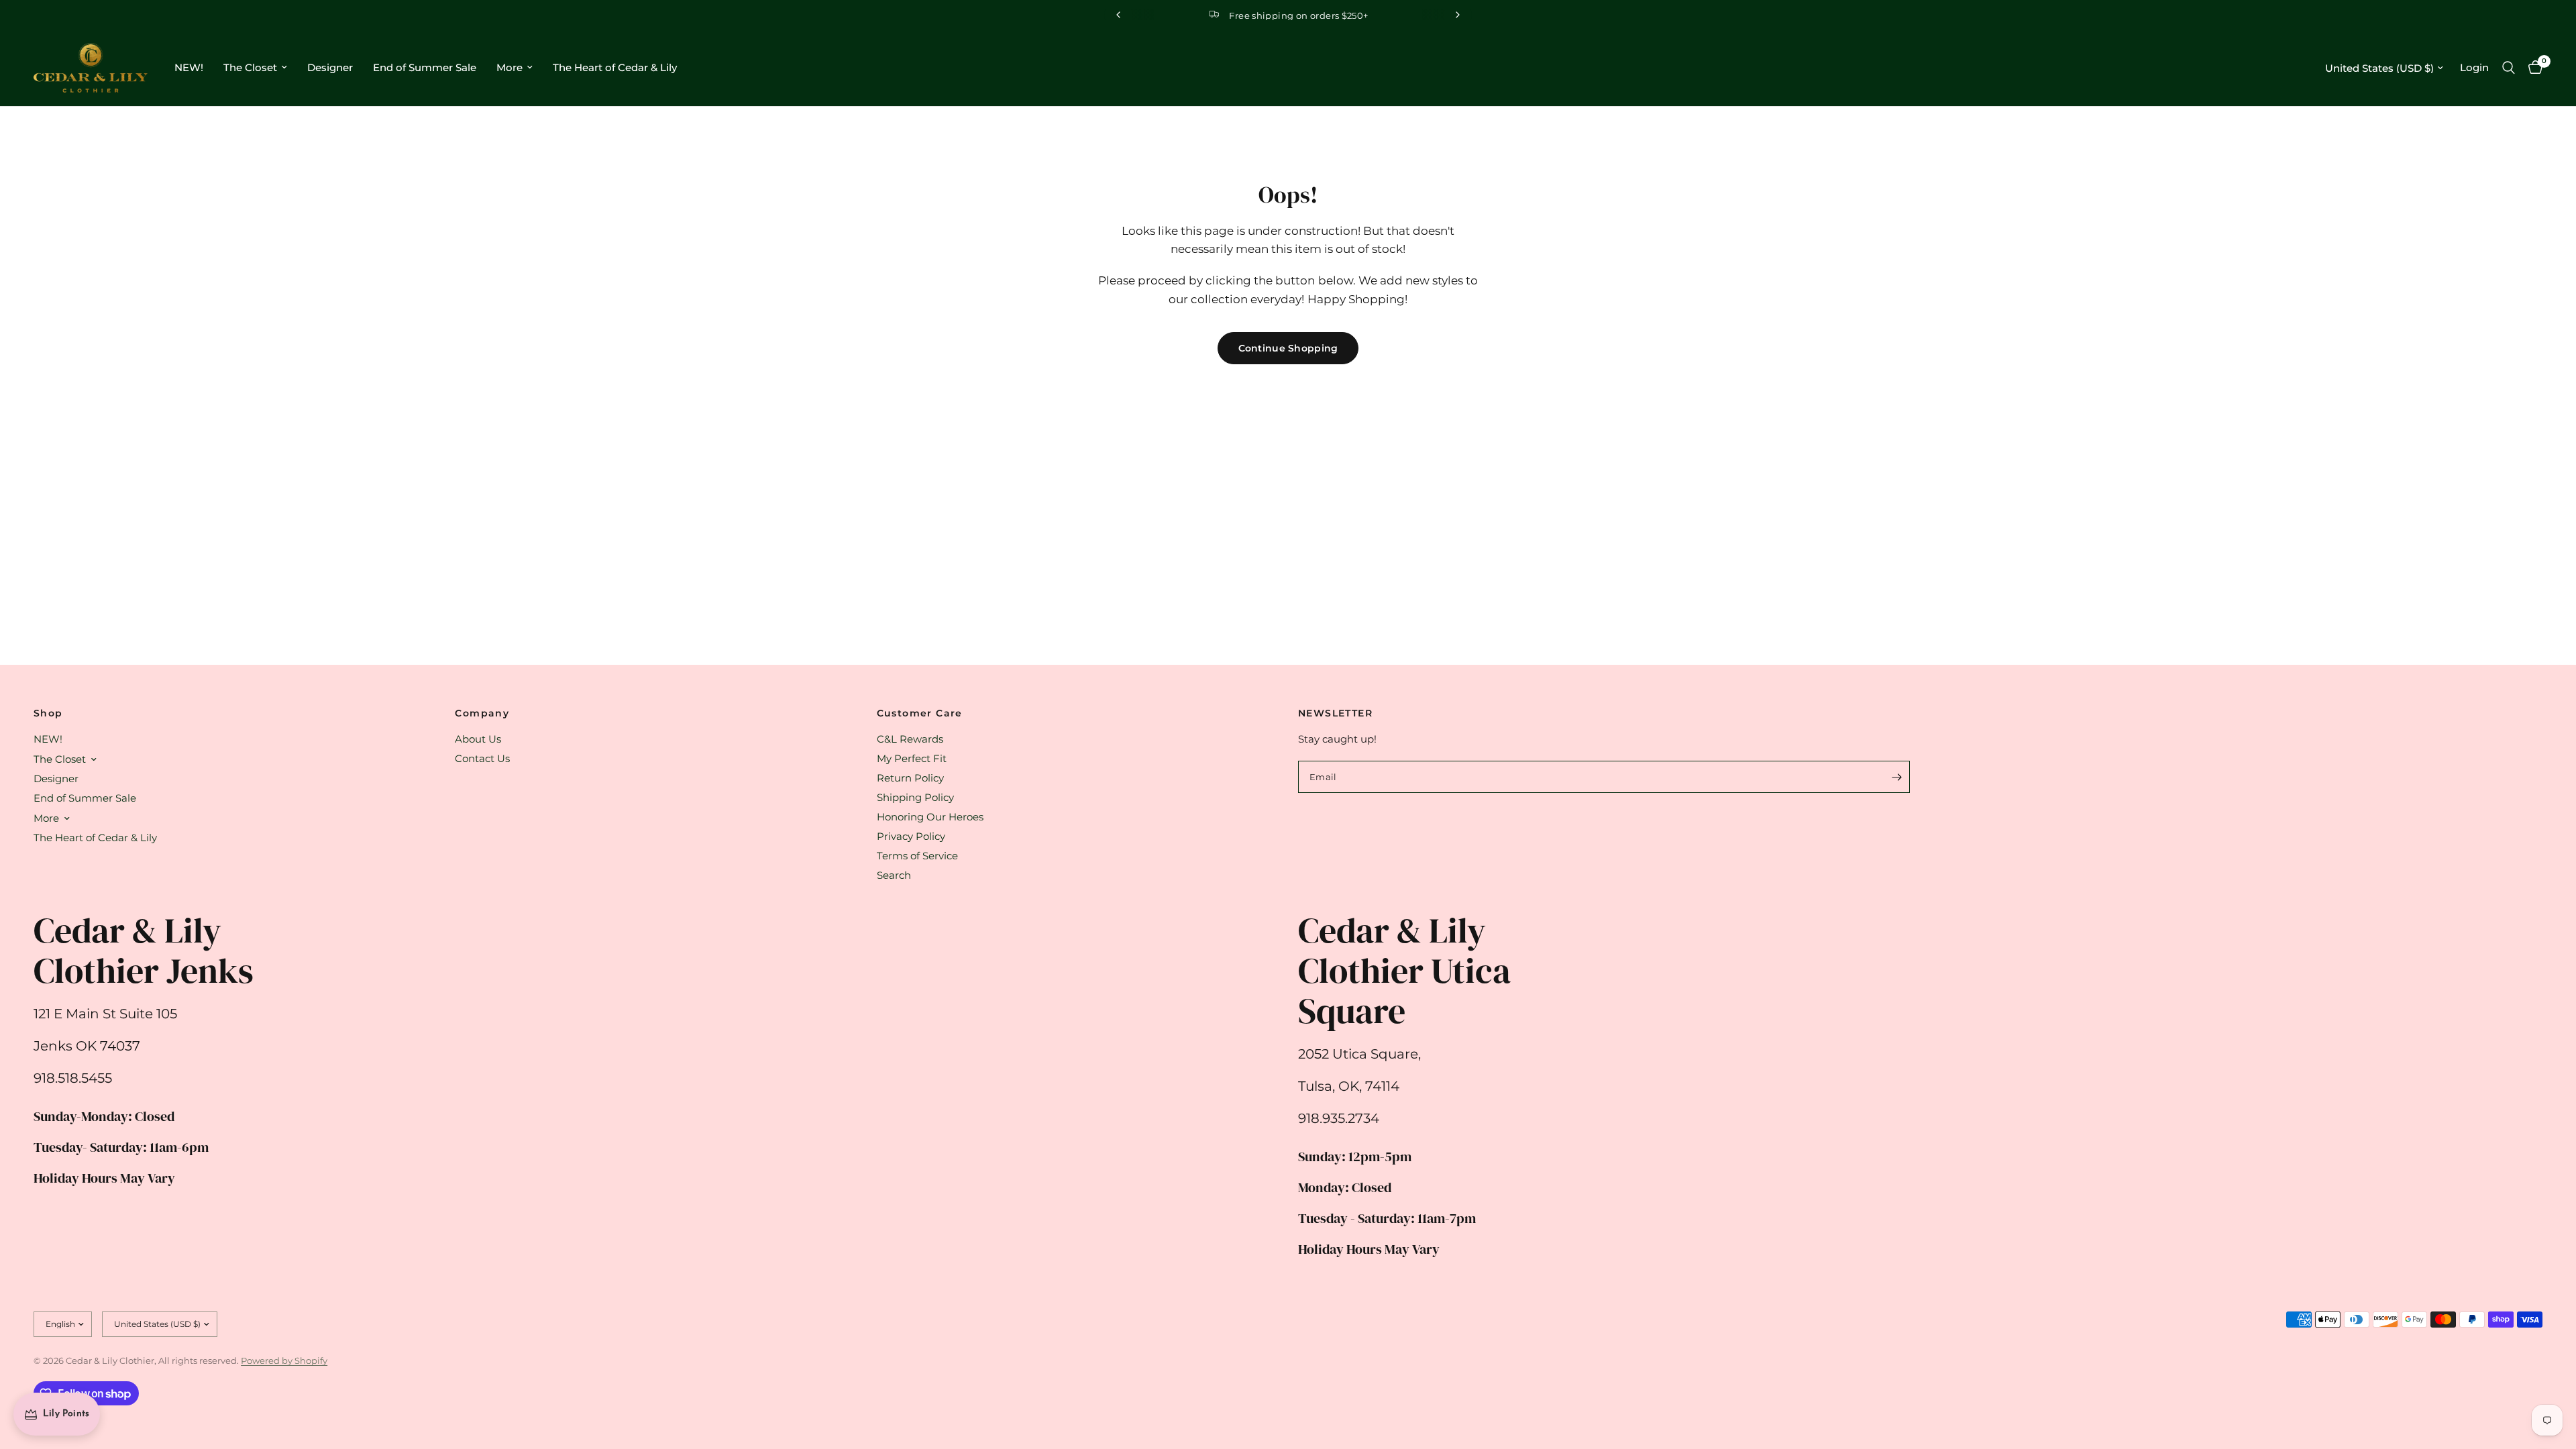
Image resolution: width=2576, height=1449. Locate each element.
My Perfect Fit (912, 758)
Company (482, 713)
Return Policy (910, 778)
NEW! (189, 67)
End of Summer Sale (425, 67)
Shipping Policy (915, 797)
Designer (330, 67)
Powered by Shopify (284, 1360)
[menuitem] (189, 68)
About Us (478, 739)
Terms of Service (917, 856)
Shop (48, 713)
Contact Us (482, 758)
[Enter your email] (1896, 777)
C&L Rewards (910, 739)
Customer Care (920, 713)
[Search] (2509, 68)
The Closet (250, 67)
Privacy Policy (911, 836)
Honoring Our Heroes (930, 817)
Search (894, 875)
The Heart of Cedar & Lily (615, 67)
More (509, 67)
